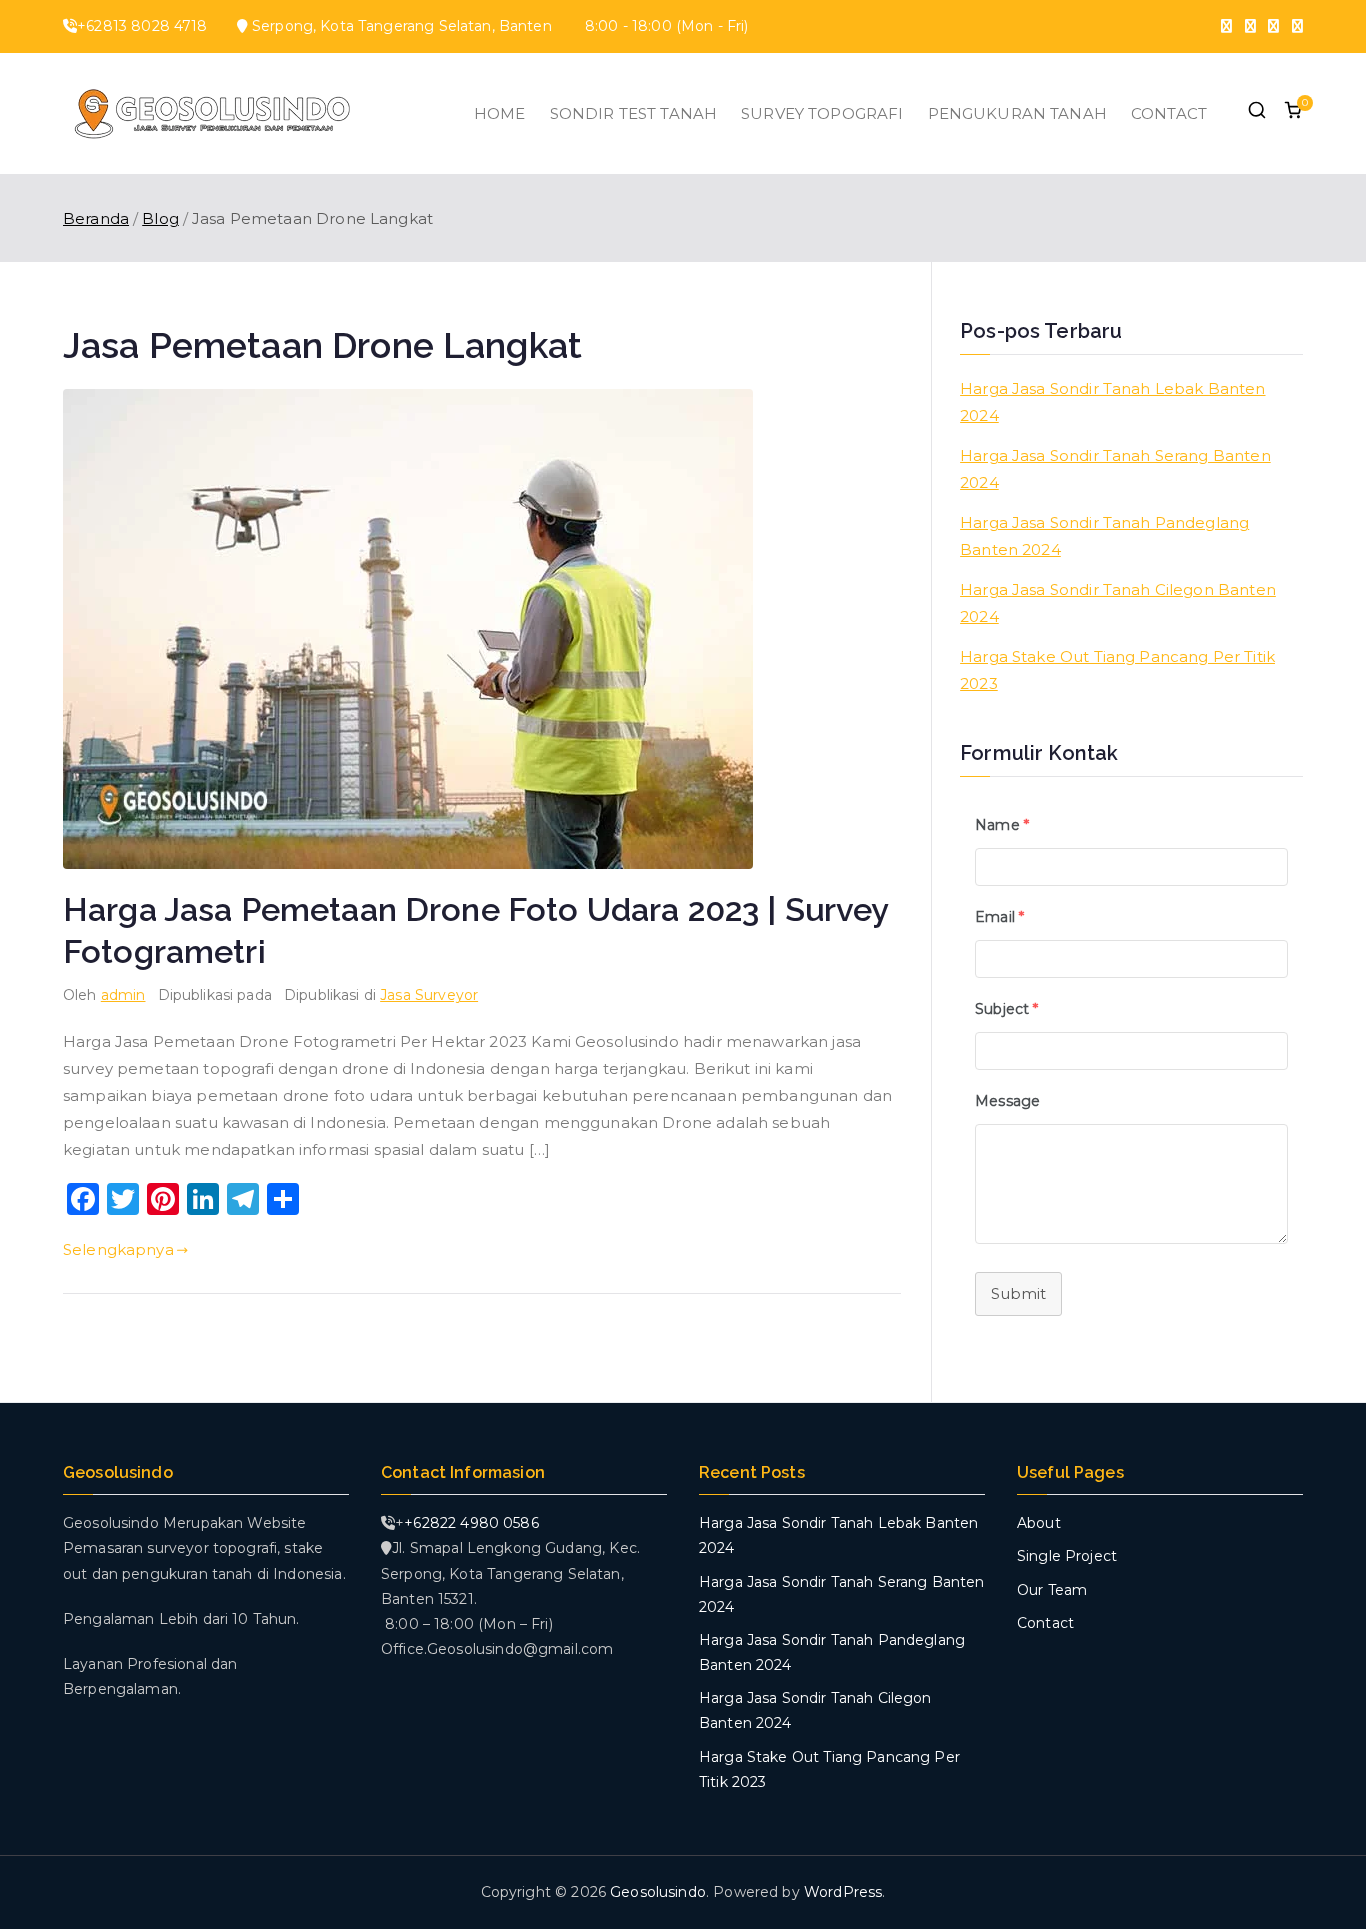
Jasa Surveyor (429, 995)
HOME (500, 113)
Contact (1045, 1623)
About (1039, 1523)
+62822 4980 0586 (471, 1523)
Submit (1018, 1293)
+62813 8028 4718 (142, 26)
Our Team (1052, 1590)
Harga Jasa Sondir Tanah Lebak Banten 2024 (1112, 402)
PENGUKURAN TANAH (1017, 113)
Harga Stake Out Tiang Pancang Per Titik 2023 (1117, 670)
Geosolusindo (658, 1892)
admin (123, 995)
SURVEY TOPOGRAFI (822, 113)
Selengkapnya (118, 1249)
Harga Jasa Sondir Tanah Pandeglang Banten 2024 (1104, 536)
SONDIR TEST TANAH (634, 113)
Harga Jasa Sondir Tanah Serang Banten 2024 (1115, 469)
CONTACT (1169, 113)
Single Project (1067, 1556)
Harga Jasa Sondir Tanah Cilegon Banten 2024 (1118, 603)
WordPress (843, 1892)
